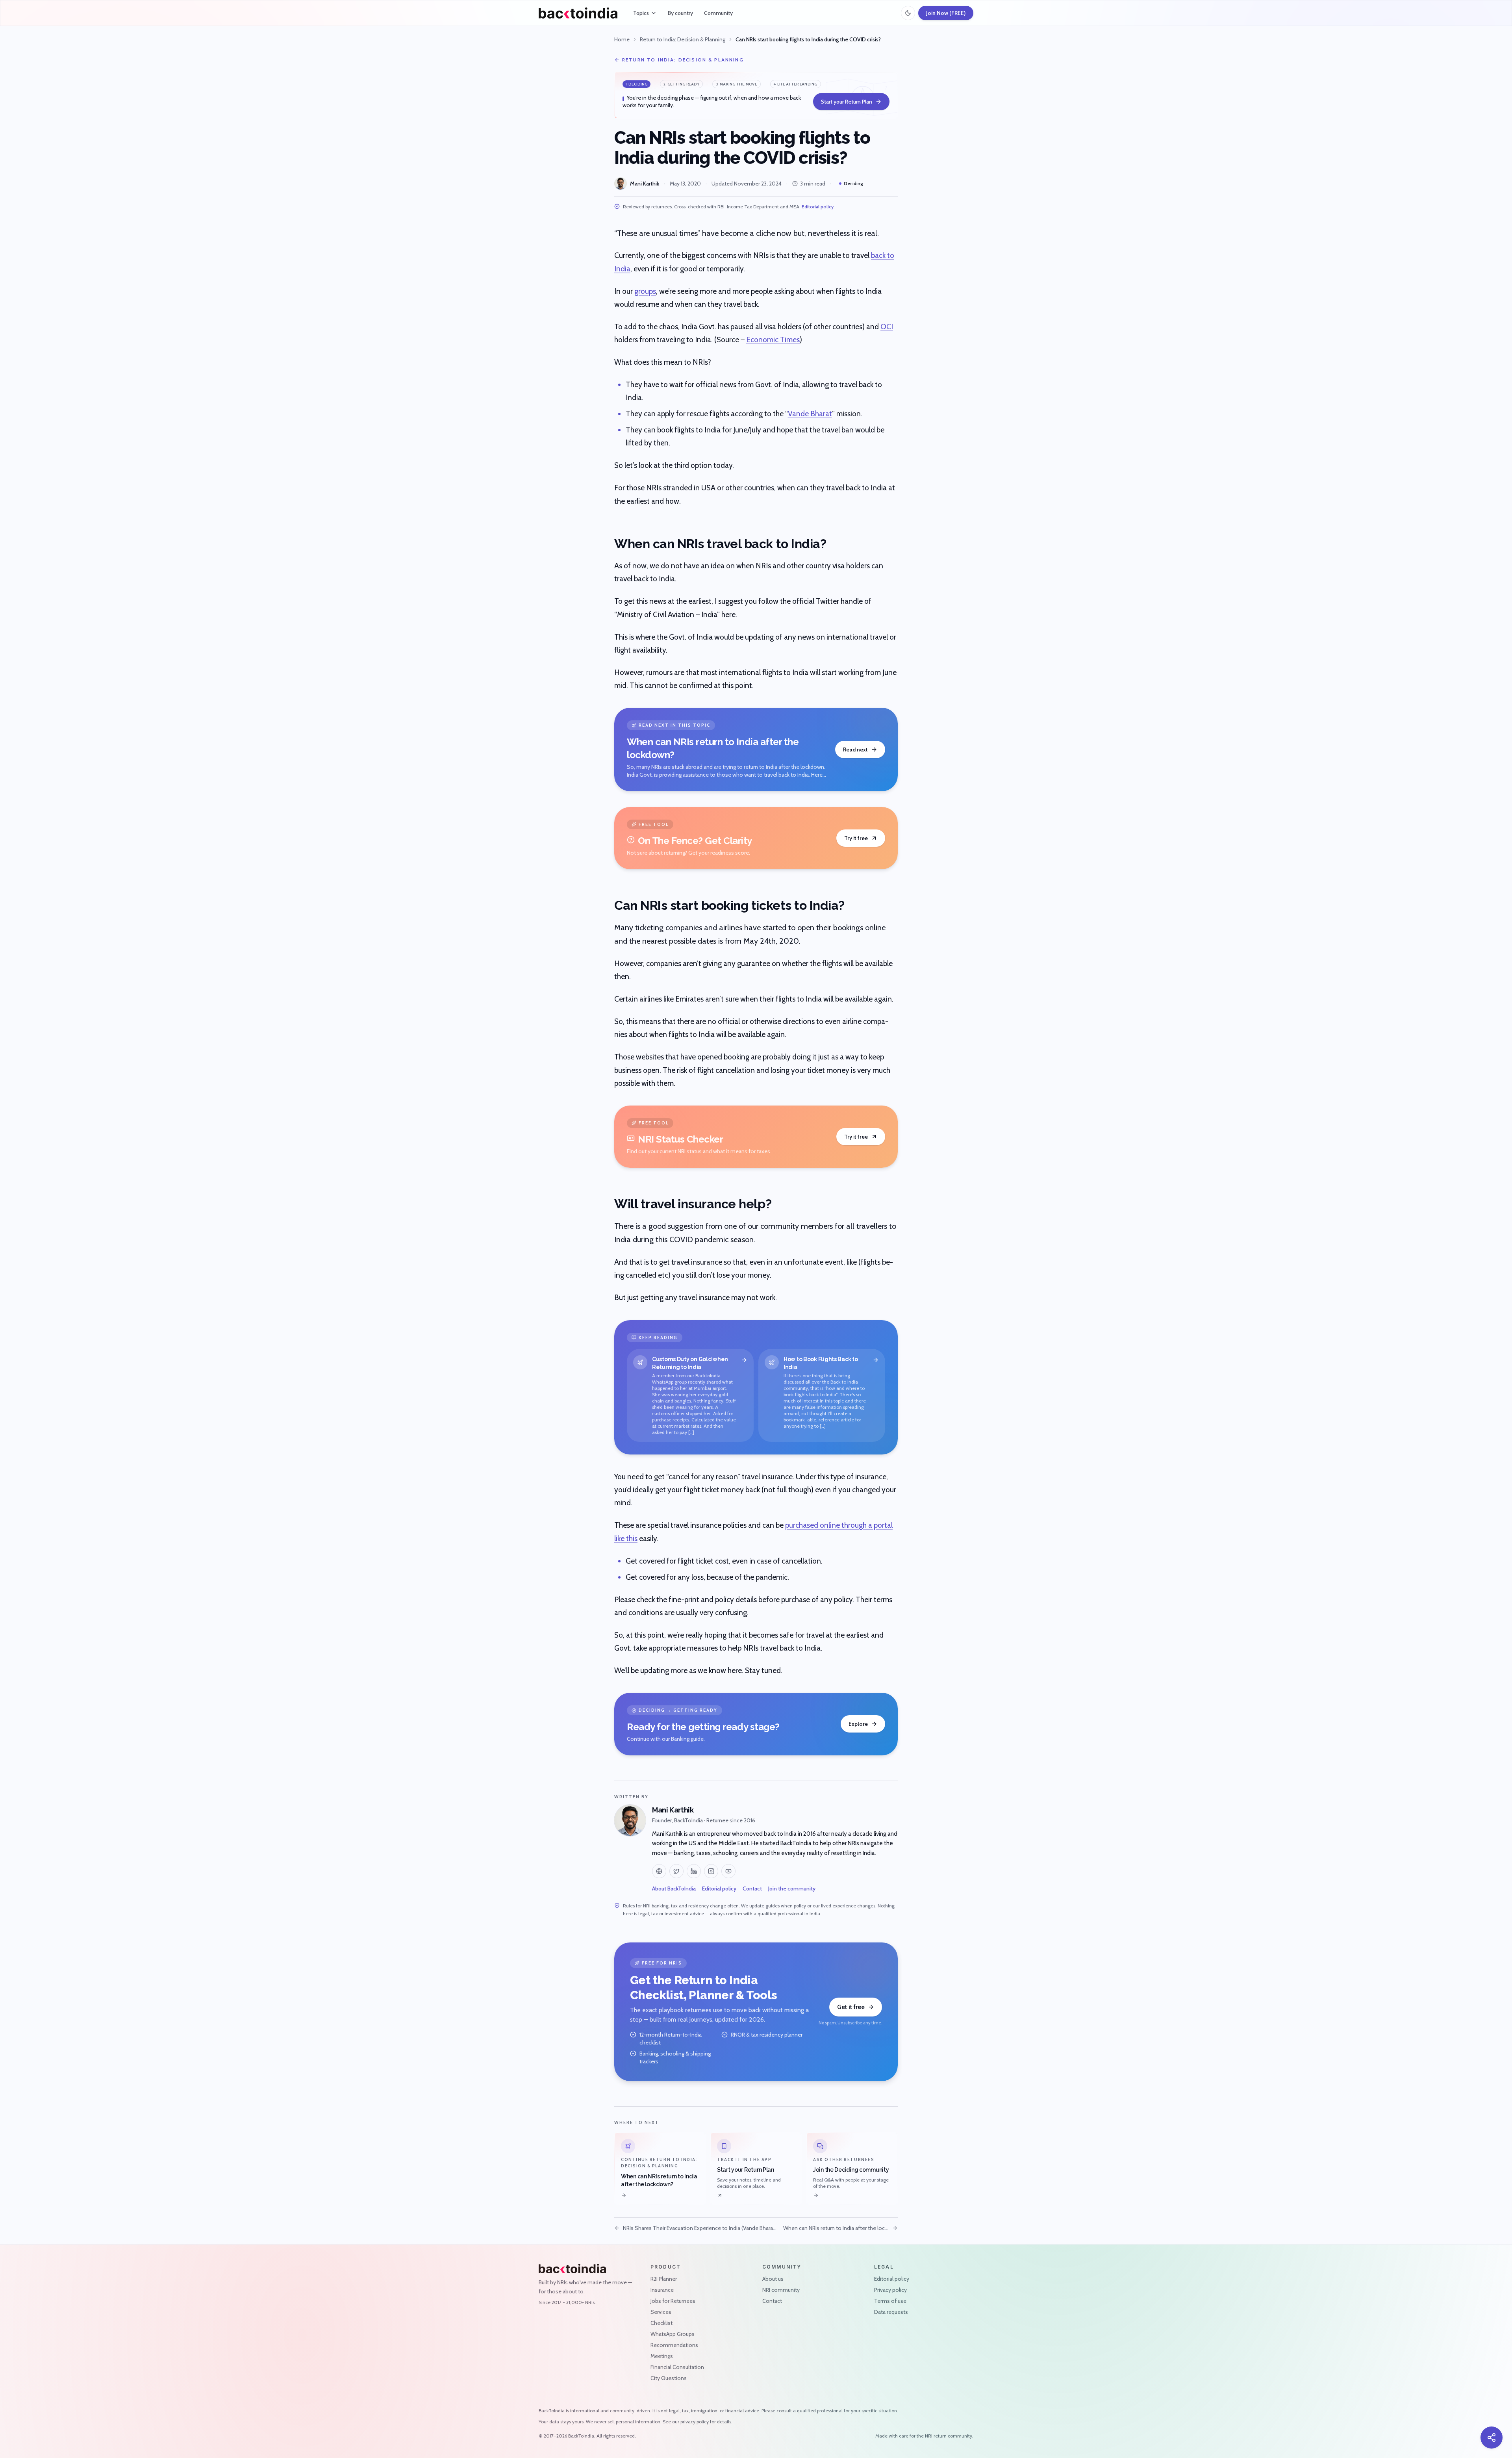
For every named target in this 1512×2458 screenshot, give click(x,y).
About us (773, 2279)
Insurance (662, 2290)
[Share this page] (1492, 2438)
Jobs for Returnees (673, 2301)
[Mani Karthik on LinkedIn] (694, 1871)
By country (680, 13)
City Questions (669, 2378)
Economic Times (773, 340)
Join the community (792, 1888)
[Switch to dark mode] (908, 13)
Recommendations (674, 2345)
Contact (752, 1888)
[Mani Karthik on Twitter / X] (676, 1871)
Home (622, 39)
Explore (858, 1724)
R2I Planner (664, 2279)
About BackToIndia (674, 1888)
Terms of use (890, 2301)
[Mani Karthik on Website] (659, 1871)
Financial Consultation (677, 2367)
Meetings (662, 2356)
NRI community (781, 2290)
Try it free (856, 838)
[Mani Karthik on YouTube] (728, 1871)
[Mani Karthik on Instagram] (711, 1871)
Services (661, 2312)
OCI (887, 327)
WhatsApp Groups (673, 2334)
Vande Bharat (810, 414)
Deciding (853, 183)
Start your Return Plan (847, 102)
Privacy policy (890, 2290)
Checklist (661, 2323)
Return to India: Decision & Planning (683, 39)
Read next (855, 749)
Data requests (891, 2312)
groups (645, 291)
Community (718, 13)
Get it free (851, 2007)
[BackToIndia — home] (578, 13)
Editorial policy (818, 207)
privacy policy (695, 2422)
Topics (641, 13)
